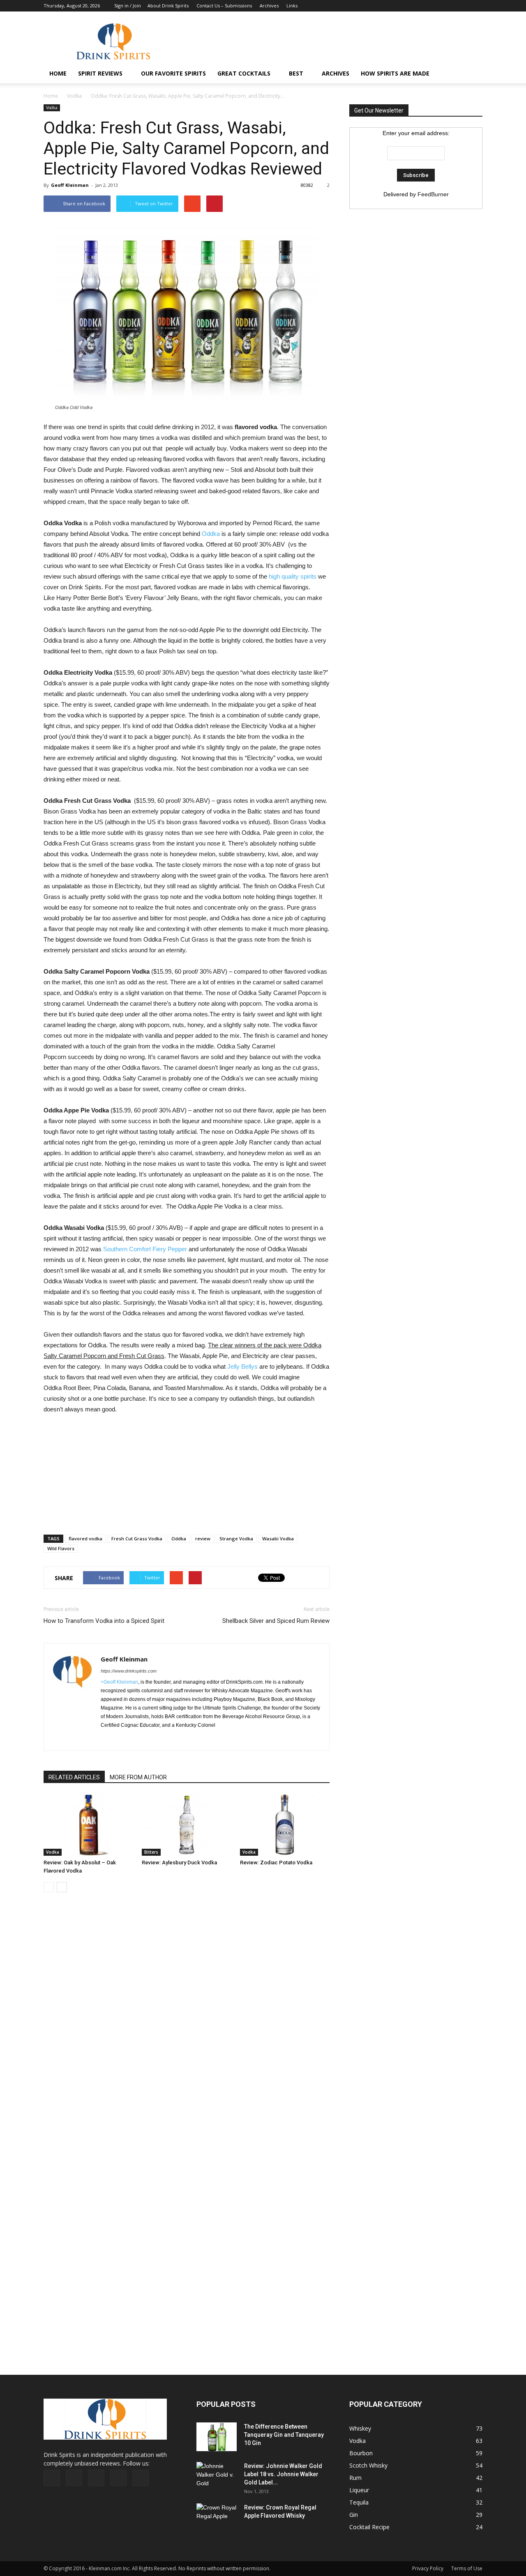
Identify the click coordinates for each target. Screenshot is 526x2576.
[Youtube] (476, 6)
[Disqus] (187, 2023)
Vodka (74, 96)
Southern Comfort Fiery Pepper (145, 1249)
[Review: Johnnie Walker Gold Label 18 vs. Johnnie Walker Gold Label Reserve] (217, 2476)
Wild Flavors (61, 1548)
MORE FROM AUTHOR (138, 1777)
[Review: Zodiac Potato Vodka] (285, 1825)
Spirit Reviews (100, 73)
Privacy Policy (428, 2568)
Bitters (151, 1852)
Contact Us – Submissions (224, 6)
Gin (354, 2515)
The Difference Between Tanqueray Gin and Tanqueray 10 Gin (284, 2435)
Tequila (359, 2502)
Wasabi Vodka (278, 1538)
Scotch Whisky (368, 2465)
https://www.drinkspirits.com (129, 1671)
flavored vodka (85, 1538)
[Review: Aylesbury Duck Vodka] (187, 1825)
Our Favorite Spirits (173, 73)
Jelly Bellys (242, 1366)
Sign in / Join (128, 6)
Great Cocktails (244, 73)
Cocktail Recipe (369, 2527)
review (203, 1538)
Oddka (211, 534)
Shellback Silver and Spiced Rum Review (276, 1621)
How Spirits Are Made (395, 73)
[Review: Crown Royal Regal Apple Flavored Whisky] (217, 2517)
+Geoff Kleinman (119, 1682)
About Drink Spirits (168, 6)
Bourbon (361, 2453)
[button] (473, 74)
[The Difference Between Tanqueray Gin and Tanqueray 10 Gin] (217, 2437)
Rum (355, 2478)
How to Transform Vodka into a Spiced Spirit (104, 1621)
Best (296, 73)
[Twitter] (463, 6)
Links (292, 6)
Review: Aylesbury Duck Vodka (179, 1862)
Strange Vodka (236, 1538)
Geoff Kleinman (70, 185)
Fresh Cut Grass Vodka (137, 1538)
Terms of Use (467, 2568)
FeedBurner (433, 194)
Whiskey (360, 2428)
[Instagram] (449, 6)
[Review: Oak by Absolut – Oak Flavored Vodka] (88, 1825)
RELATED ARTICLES (74, 1777)
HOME (58, 73)
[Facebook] (422, 6)
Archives (269, 6)
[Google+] (436, 6)
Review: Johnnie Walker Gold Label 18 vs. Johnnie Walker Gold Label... (283, 2474)
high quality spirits (293, 576)
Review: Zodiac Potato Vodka (276, 1862)
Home (51, 96)
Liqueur (359, 2490)
